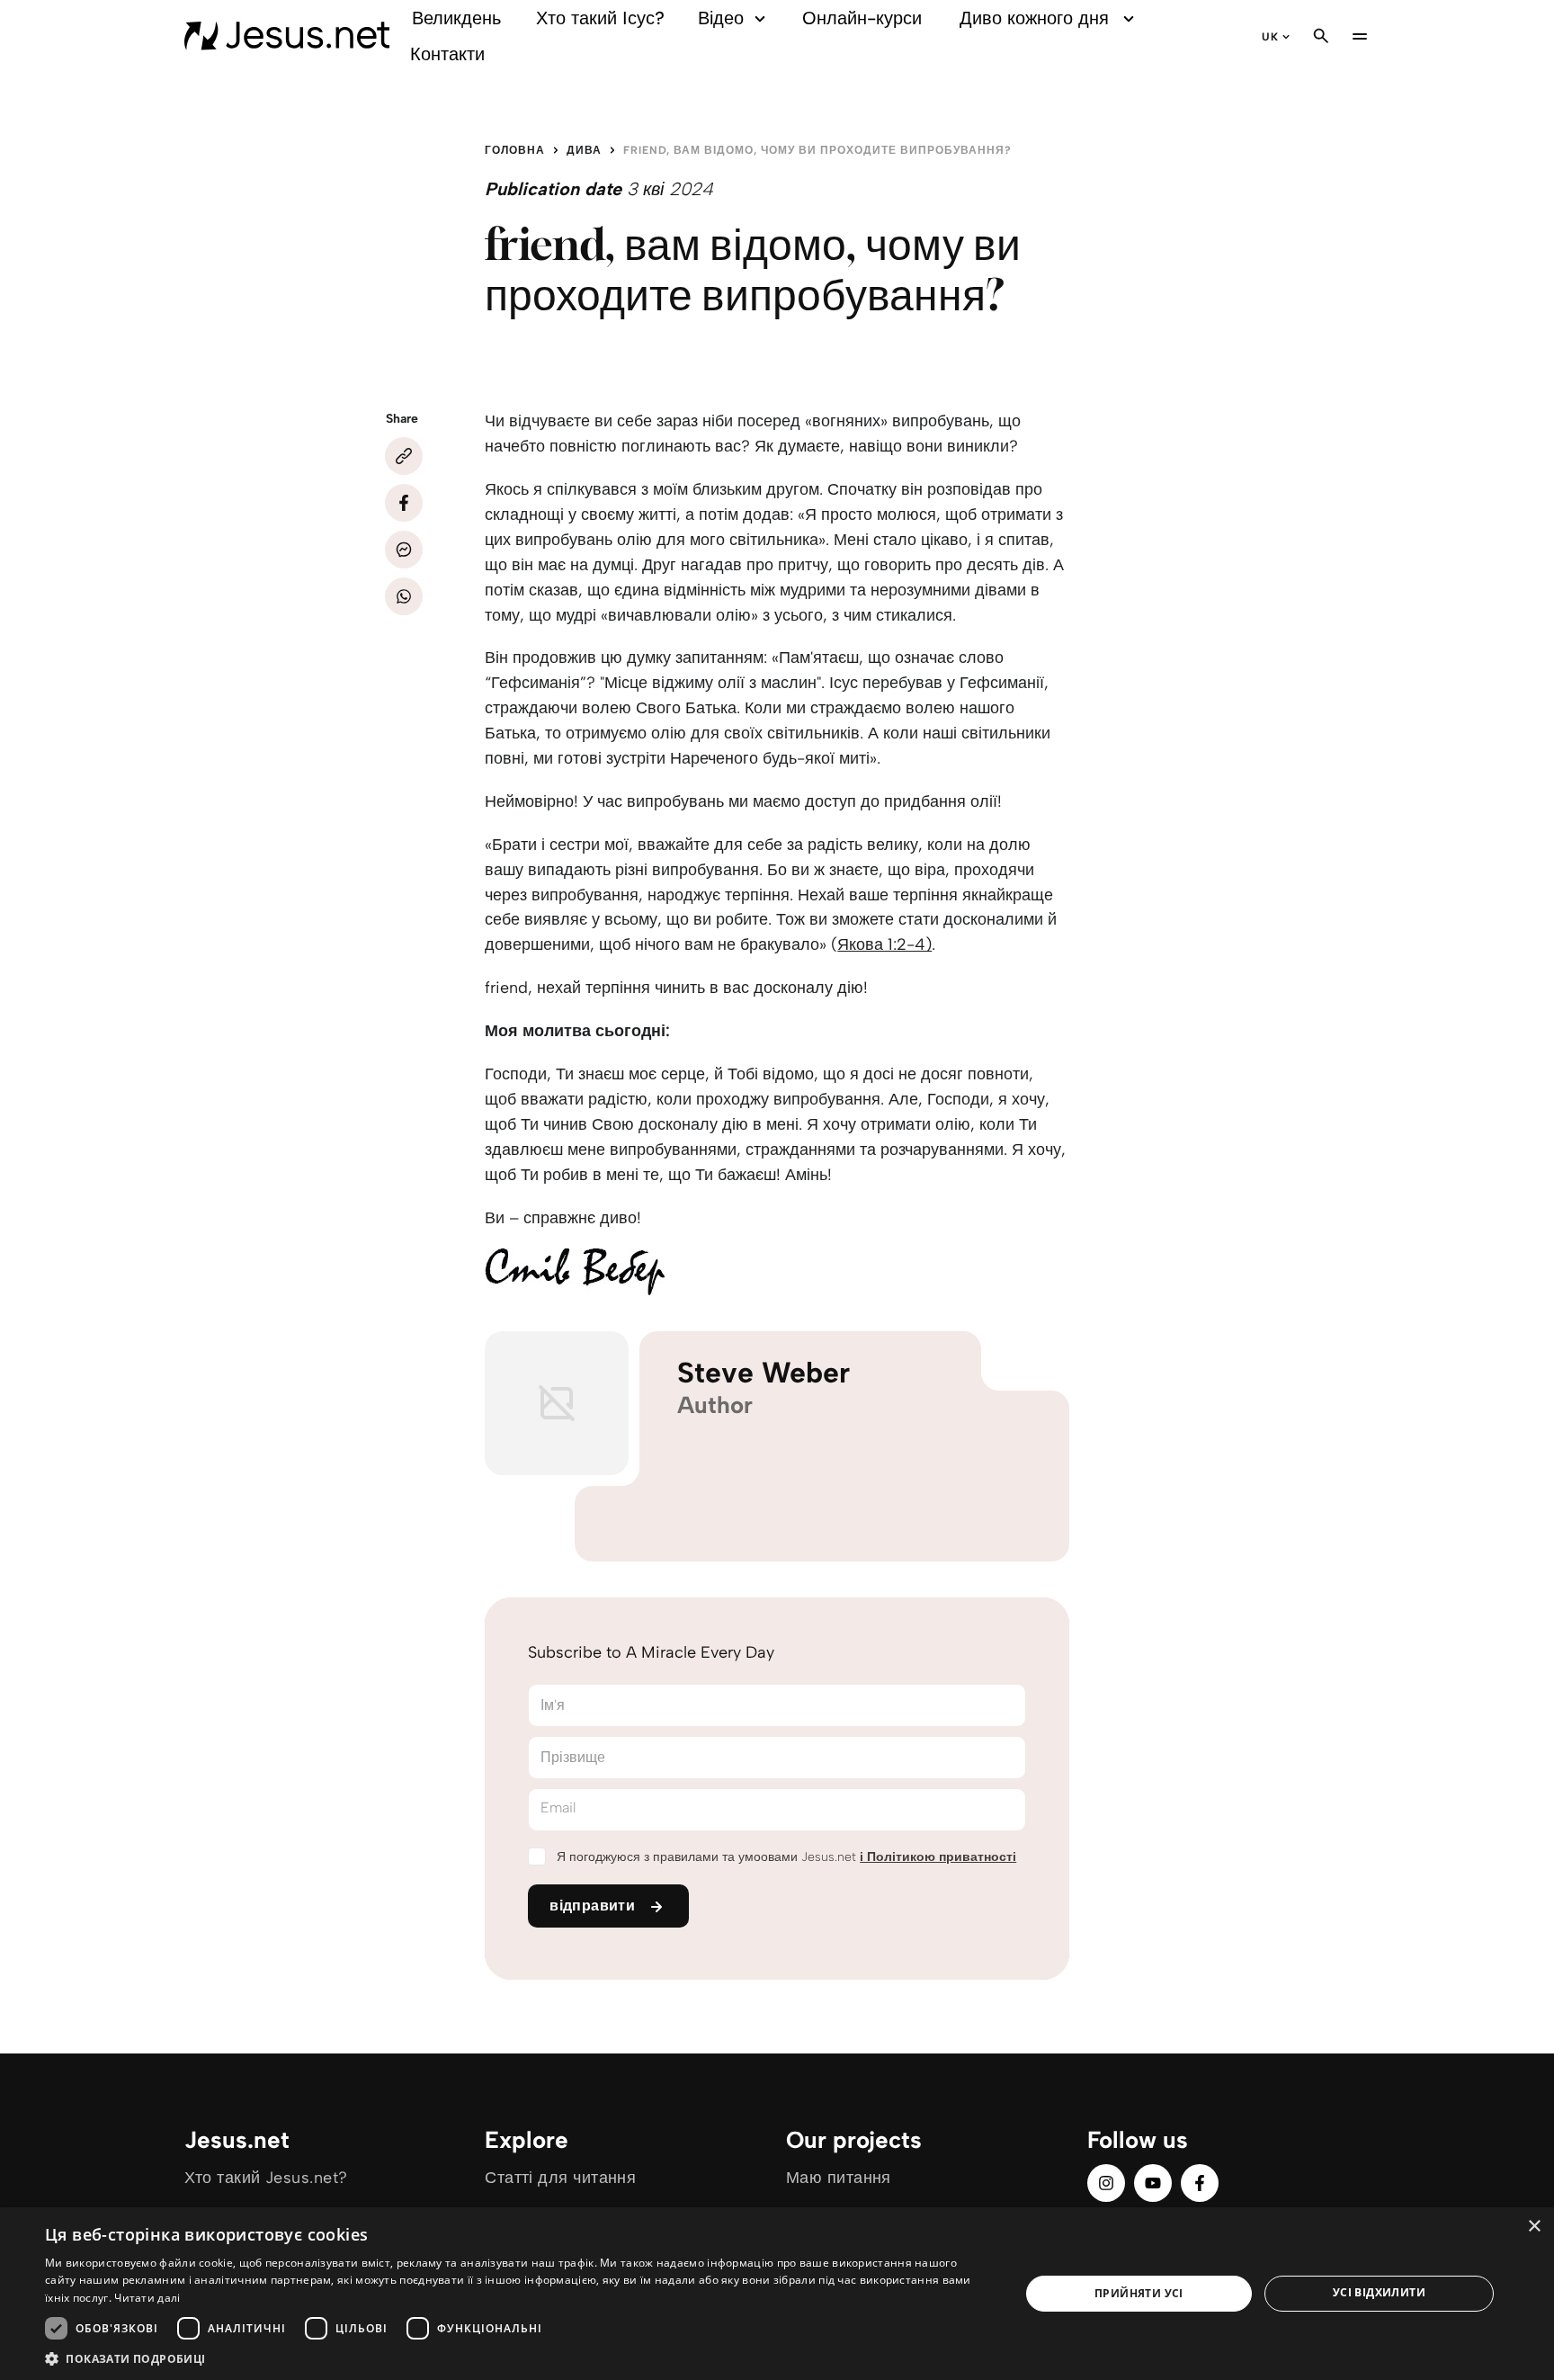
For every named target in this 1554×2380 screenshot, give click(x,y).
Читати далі (147, 2298)
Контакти (447, 54)
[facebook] (1200, 2183)
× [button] (1534, 2227)
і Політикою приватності (938, 1857)
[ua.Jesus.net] (287, 36)
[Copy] (404, 456)
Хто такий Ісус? (600, 18)
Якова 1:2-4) (884, 944)
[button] (518, 2358)
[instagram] (1106, 2183)
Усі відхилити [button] (1379, 2292)
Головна (515, 150)
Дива (584, 150)
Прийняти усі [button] (1139, 2293)
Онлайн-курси (862, 18)
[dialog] (777, 2294)
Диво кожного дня (1034, 18)
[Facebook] (404, 503)
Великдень (456, 18)
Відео (721, 18)
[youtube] (1153, 2183)
